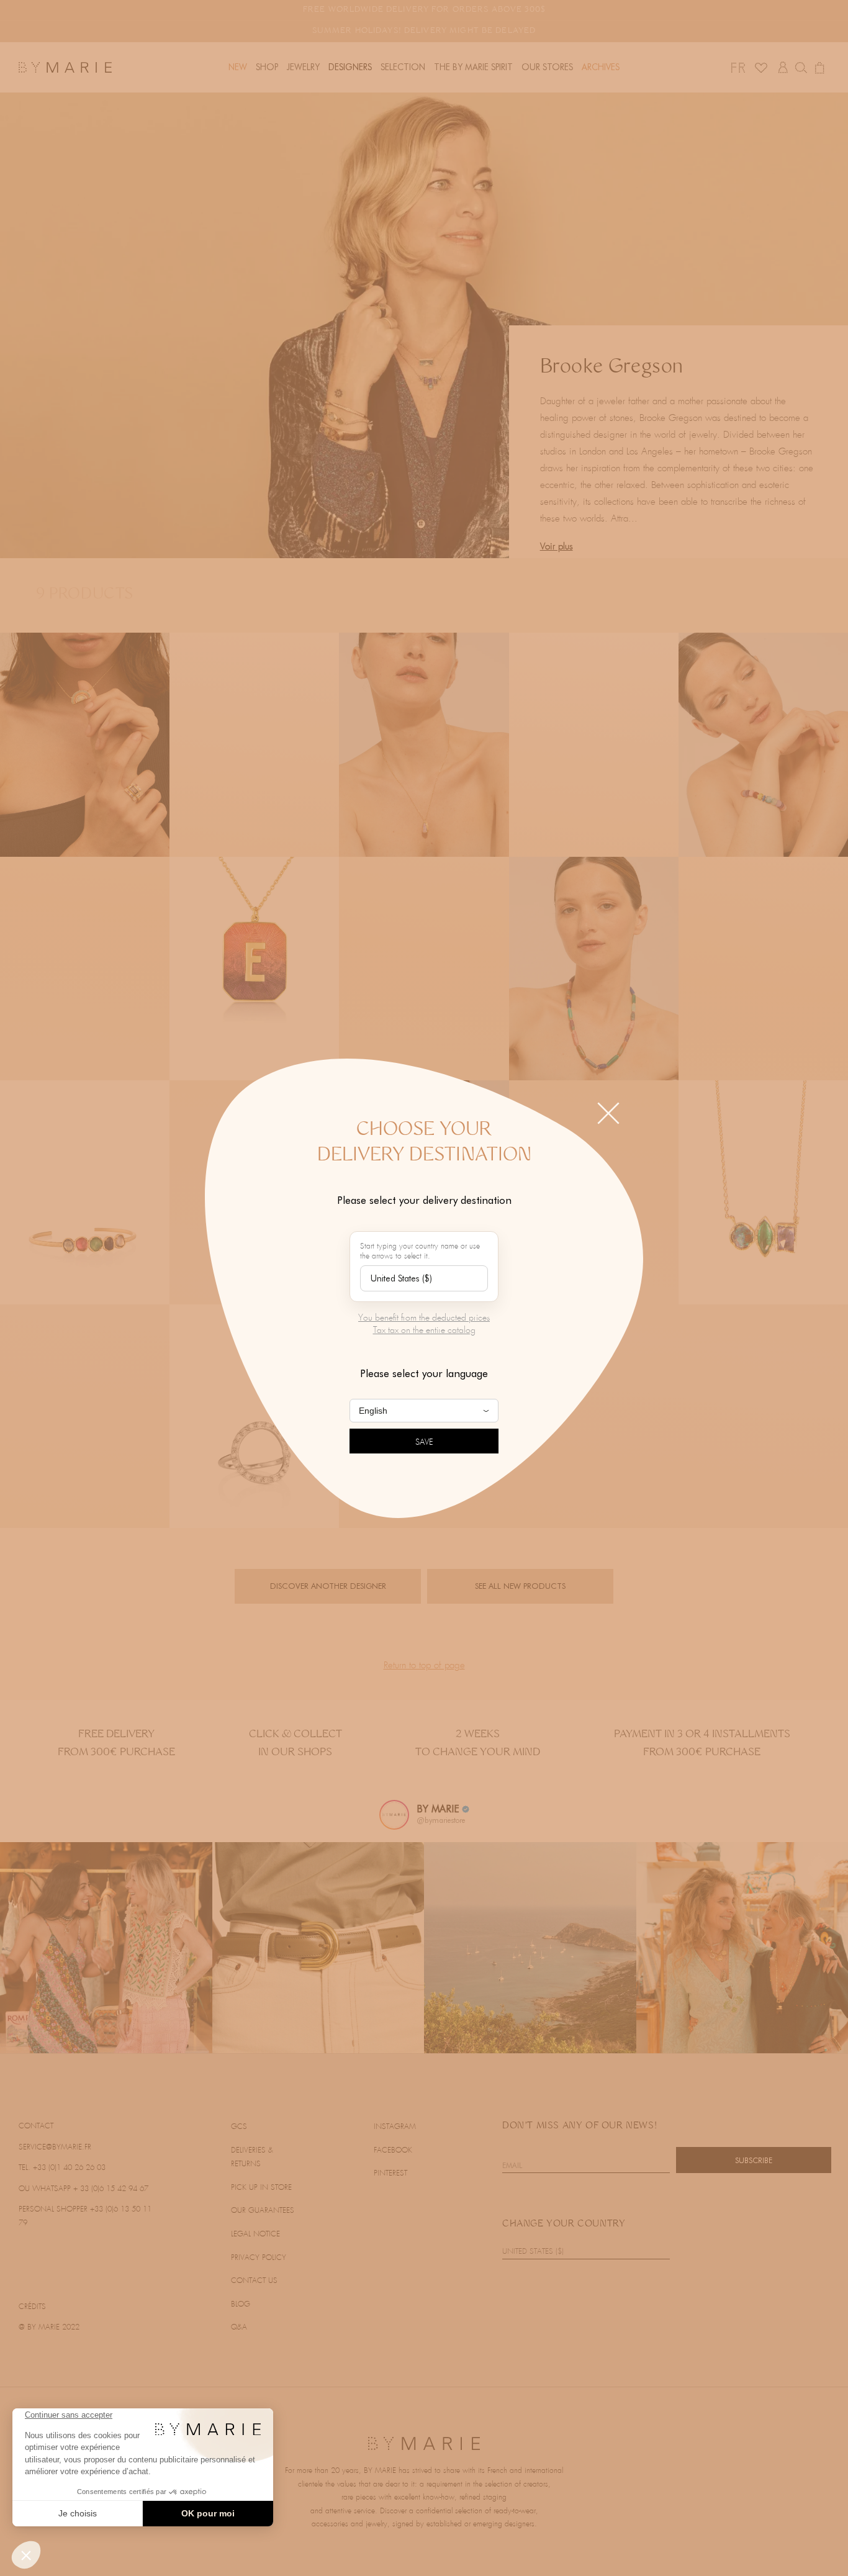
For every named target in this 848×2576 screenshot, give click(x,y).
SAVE (424, 1443)
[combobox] (424, 1278)
